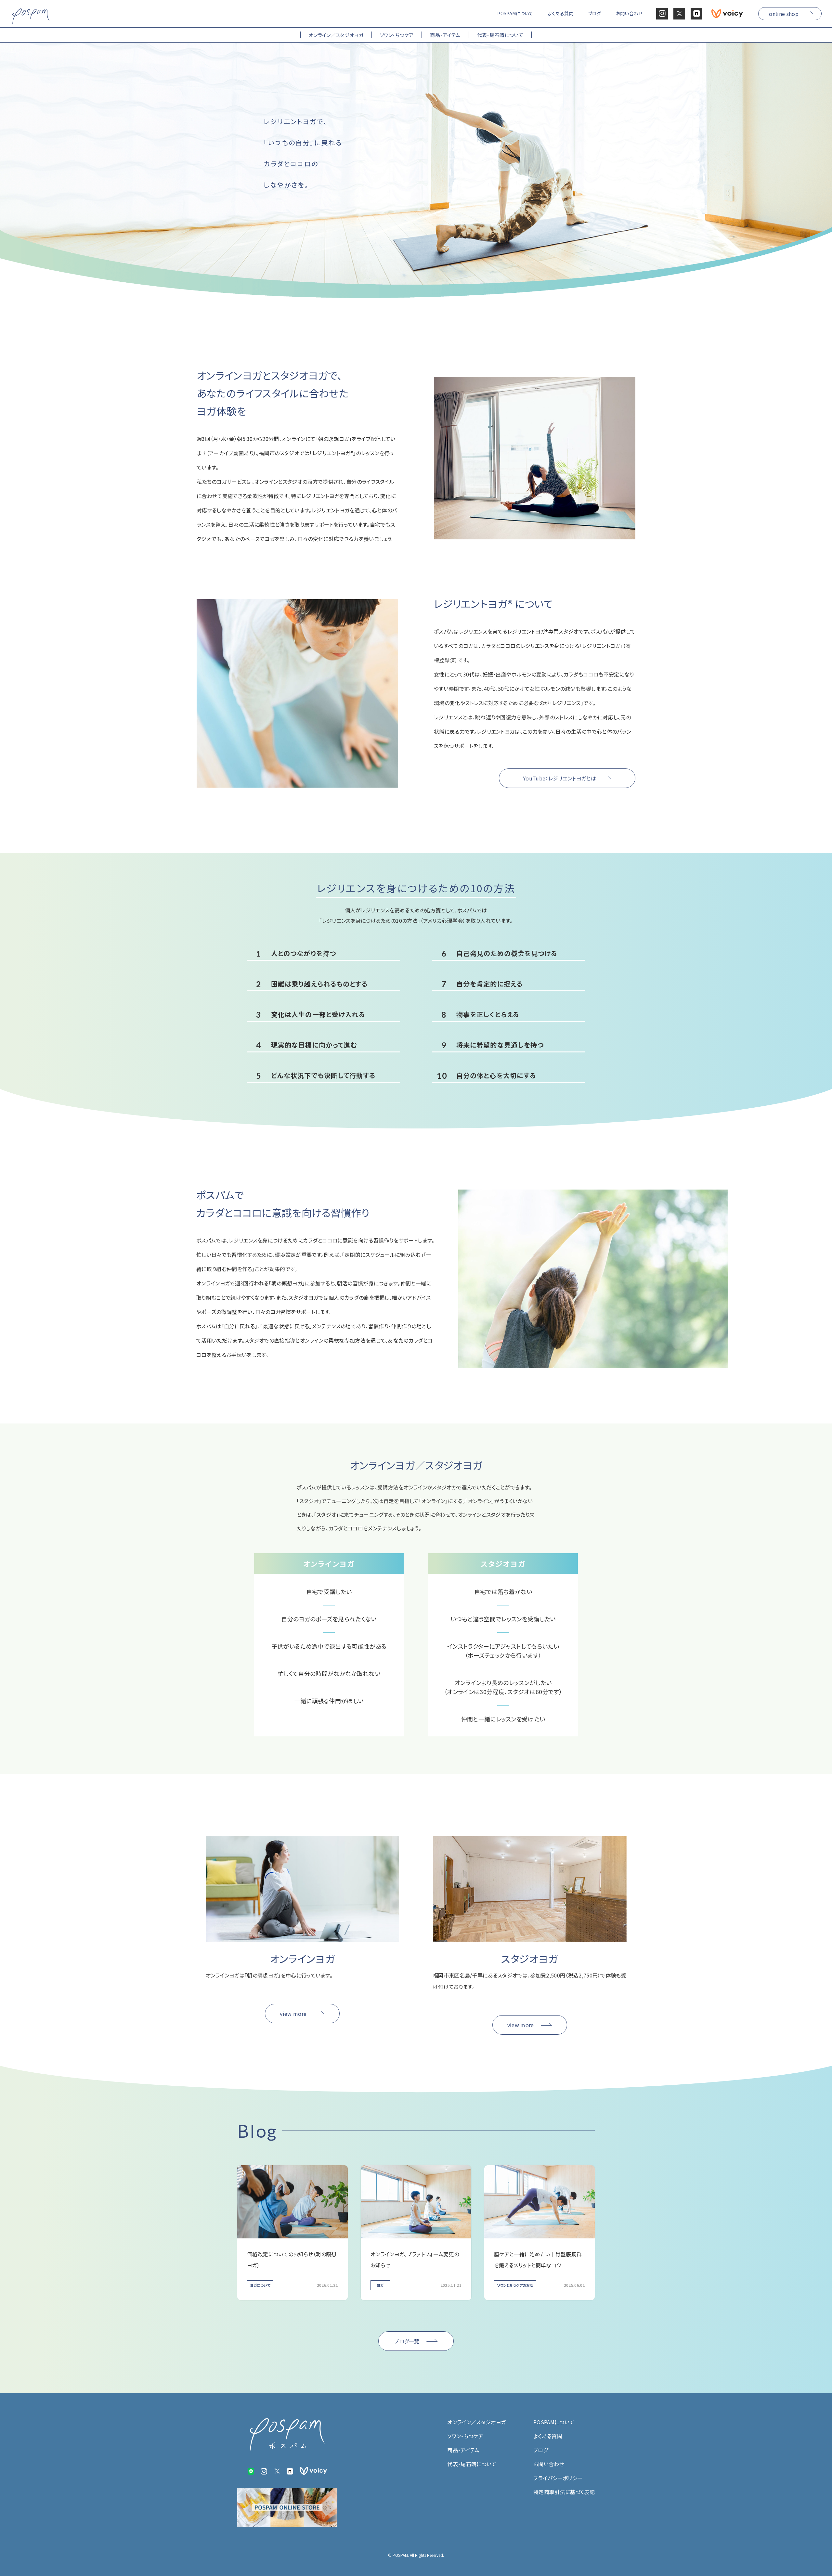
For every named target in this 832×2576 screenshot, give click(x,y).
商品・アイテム (463, 2450)
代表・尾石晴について (472, 2464)
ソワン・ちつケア (465, 2436)
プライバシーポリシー (558, 2478)
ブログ (541, 2450)
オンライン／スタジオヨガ (476, 2422)
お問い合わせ (549, 2464)
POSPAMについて (554, 2422)
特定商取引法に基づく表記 (564, 2492)
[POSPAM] (31, 16)
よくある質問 (548, 2436)
